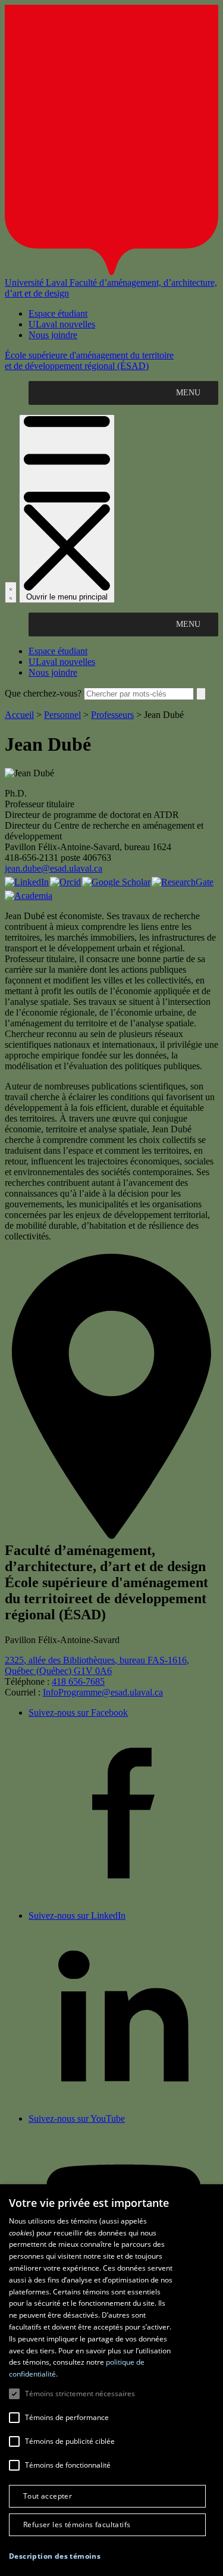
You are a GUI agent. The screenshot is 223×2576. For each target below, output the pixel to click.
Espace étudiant (58, 313)
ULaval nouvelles (62, 324)
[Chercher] (11, 592)
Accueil (19, 715)
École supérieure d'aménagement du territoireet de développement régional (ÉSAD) (89, 360)
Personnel (62, 715)
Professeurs (112, 715)
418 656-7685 (78, 1682)
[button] (55, 2556)
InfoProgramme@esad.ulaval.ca (103, 1692)
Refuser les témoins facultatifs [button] (77, 2525)
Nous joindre (53, 335)
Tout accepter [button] (48, 2496)
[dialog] (111, 2380)
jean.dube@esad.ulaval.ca (54, 868)
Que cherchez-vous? (43, 693)
